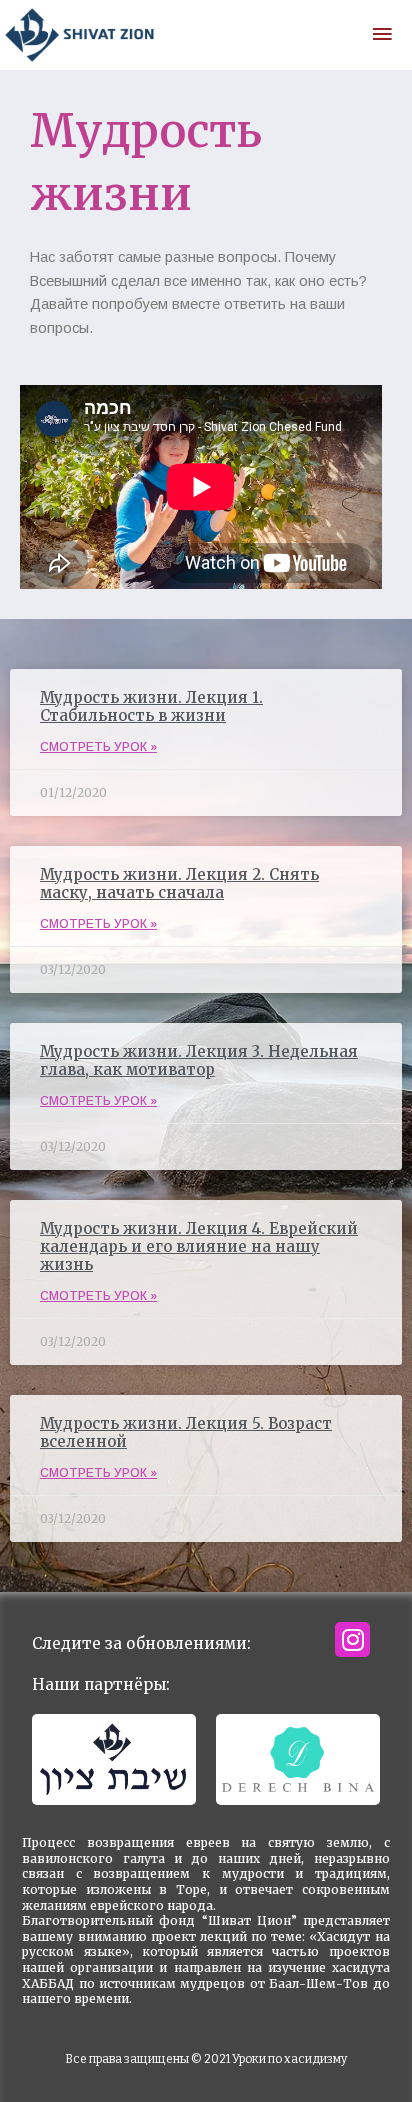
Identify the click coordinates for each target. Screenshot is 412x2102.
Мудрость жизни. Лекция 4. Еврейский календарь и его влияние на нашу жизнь (199, 1246)
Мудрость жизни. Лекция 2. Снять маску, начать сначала (179, 883)
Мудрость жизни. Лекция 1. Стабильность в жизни (151, 706)
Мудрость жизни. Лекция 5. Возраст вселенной (186, 1432)
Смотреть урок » (98, 747)
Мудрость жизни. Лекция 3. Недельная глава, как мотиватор (199, 1060)
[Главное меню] (382, 35)
